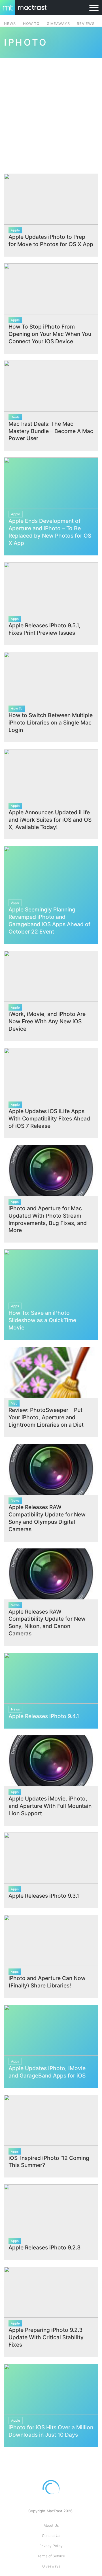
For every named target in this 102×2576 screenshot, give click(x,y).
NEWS (10, 24)
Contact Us (51, 2536)
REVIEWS (86, 24)
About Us (51, 2525)
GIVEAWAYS (58, 24)
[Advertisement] (51, 112)
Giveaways (51, 2566)
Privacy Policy (51, 2546)
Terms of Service (51, 2556)
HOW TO (31, 24)
